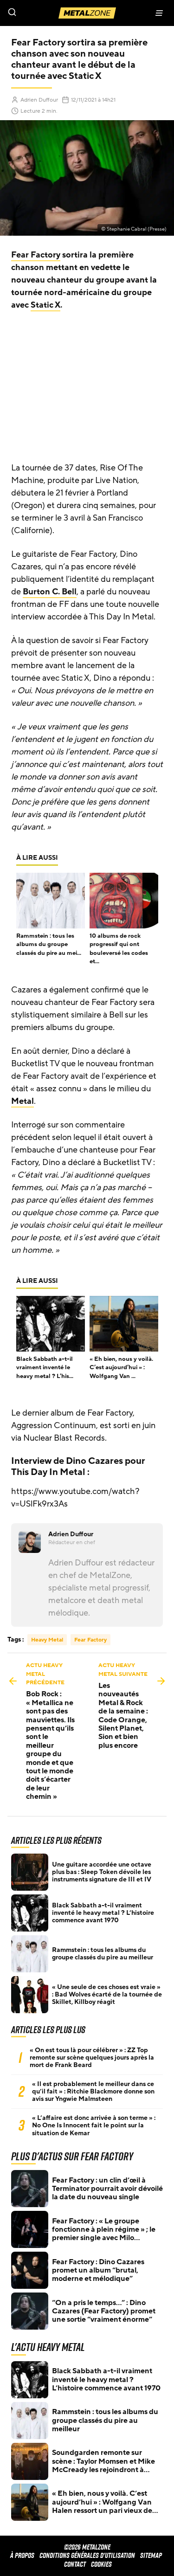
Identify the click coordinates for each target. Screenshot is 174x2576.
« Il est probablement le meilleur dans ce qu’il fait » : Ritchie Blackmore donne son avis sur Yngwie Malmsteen (93, 2092)
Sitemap (151, 2555)
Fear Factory (36, 255)
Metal (23, 1101)
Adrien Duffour (39, 100)
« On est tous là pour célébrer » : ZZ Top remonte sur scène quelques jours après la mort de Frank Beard (92, 2058)
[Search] (44, 13)
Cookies (101, 2564)
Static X (45, 305)
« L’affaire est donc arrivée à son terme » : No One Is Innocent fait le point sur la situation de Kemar (94, 2125)
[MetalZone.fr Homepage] (87, 13)
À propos (22, 2555)
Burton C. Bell (50, 592)
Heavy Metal (47, 1640)
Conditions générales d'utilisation (87, 2555)
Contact (75, 2564)
